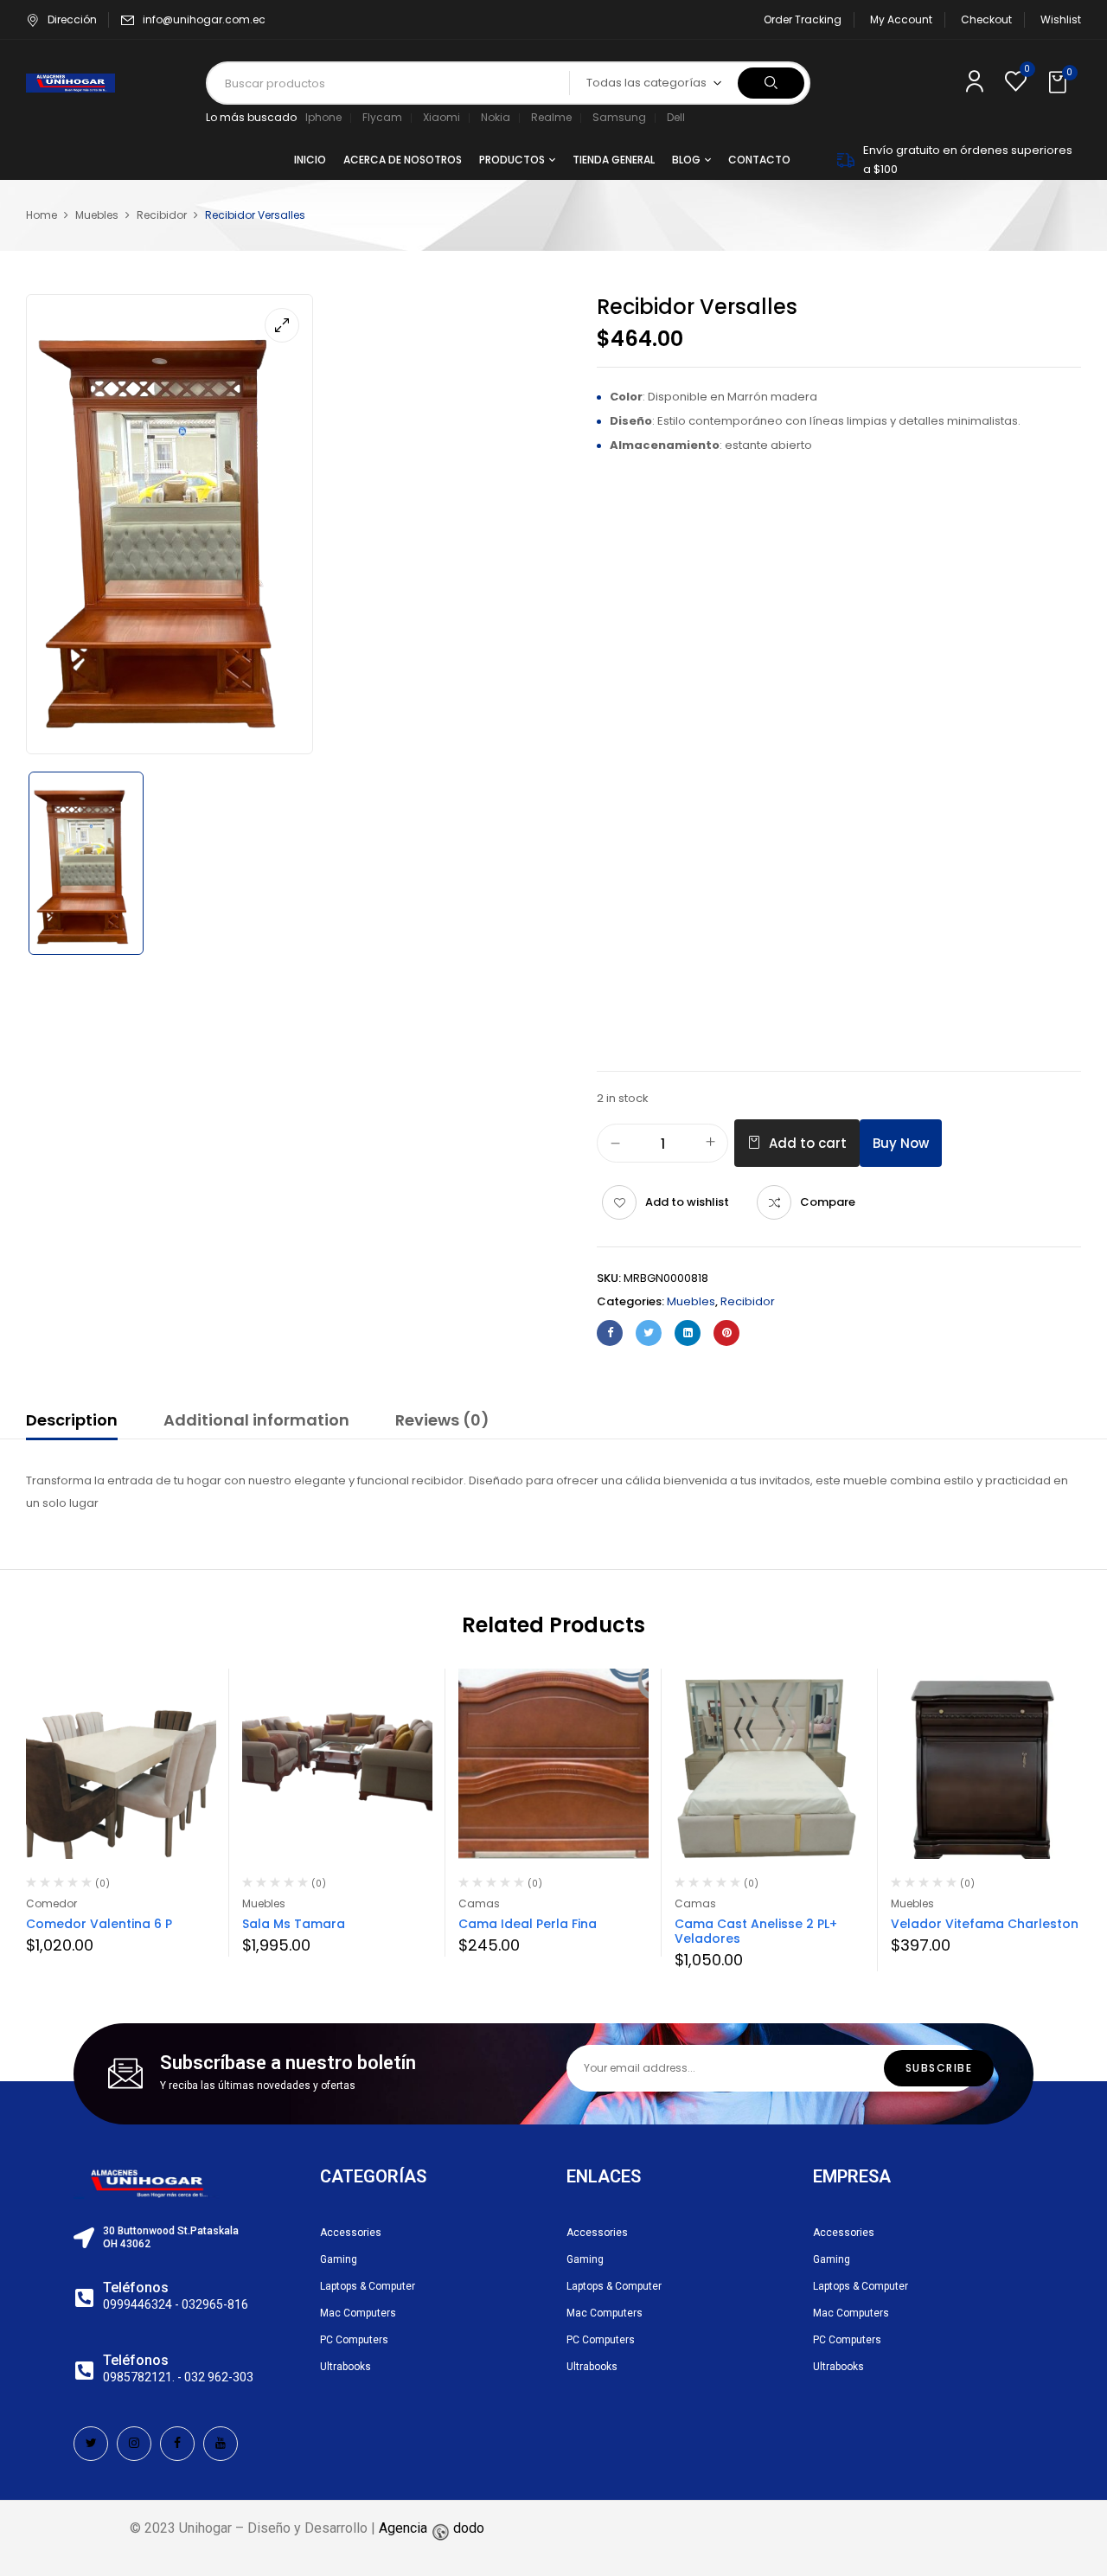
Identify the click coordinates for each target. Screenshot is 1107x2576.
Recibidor (162, 215)
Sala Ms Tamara (294, 1924)
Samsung (619, 117)
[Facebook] (610, 1333)
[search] (771, 83)
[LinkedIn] (688, 1333)
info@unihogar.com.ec (204, 19)
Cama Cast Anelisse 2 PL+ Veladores (756, 1931)
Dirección (72, 19)
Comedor (51, 1903)
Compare (828, 1202)
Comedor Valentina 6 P (99, 1924)
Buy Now (901, 1143)
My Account (901, 19)
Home (42, 215)
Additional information (256, 1420)
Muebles (97, 215)
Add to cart (808, 1143)
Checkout (986, 19)
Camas (479, 1903)
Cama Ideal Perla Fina (528, 1924)
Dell (676, 117)
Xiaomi (442, 117)
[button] (1059, 83)
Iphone (323, 117)
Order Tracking (803, 19)
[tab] (72, 1423)
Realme (551, 117)
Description (72, 1420)
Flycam (382, 117)
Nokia (496, 117)
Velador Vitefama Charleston (985, 1924)
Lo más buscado (251, 117)
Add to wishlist (687, 1202)
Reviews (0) (442, 1420)
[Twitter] (649, 1333)
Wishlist (1061, 19)
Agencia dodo (432, 2528)
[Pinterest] (726, 1333)
